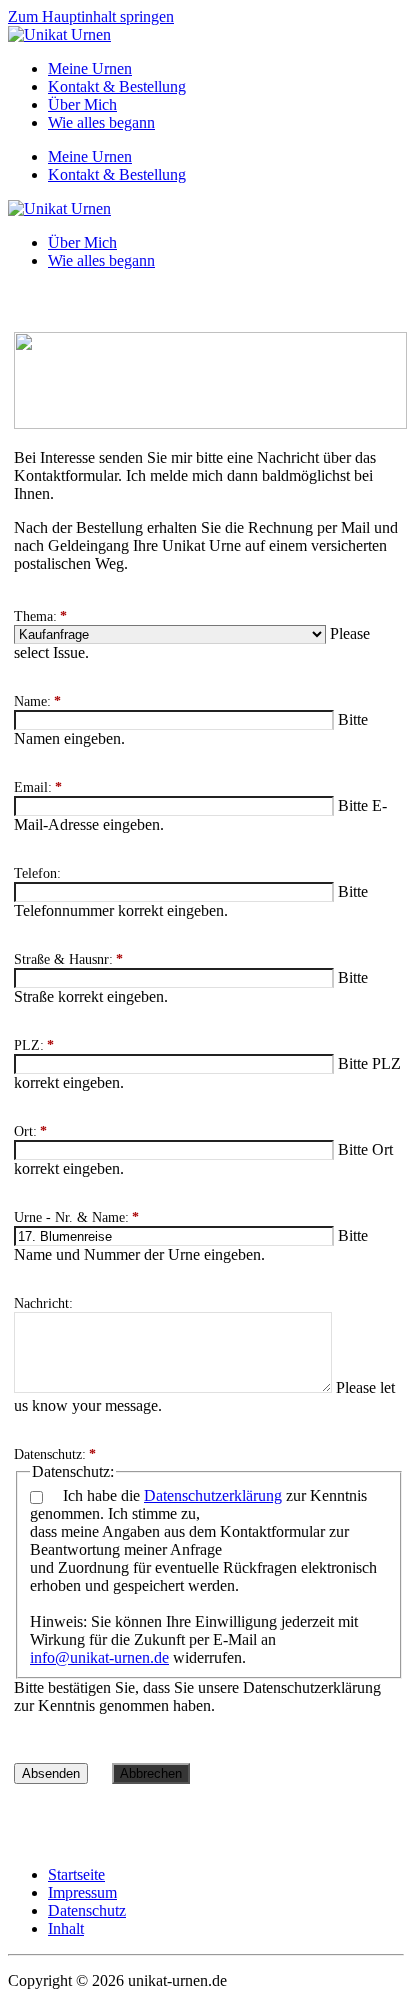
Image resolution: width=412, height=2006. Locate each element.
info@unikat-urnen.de (99, 1657)
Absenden (51, 1773)
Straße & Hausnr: (68, 959)
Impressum (82, 1892)
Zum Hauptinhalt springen (91, 16)
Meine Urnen (90, 68)
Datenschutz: (55, 1454)
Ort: (30, 1131)
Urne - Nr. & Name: (76, 1217)
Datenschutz (87, 1910)
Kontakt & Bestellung (117, 86)
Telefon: (37, 873)
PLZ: (34, 1045)
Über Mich (82, 104)
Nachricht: (43, 1303)
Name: (37, 701)
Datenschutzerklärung (213, 1495)
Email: (38, 787)
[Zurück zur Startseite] (59, 34)
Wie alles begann (101, 122)
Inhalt (66, 1928)
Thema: (40, 616)
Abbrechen (151, 1773)
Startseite (76, 1874)
